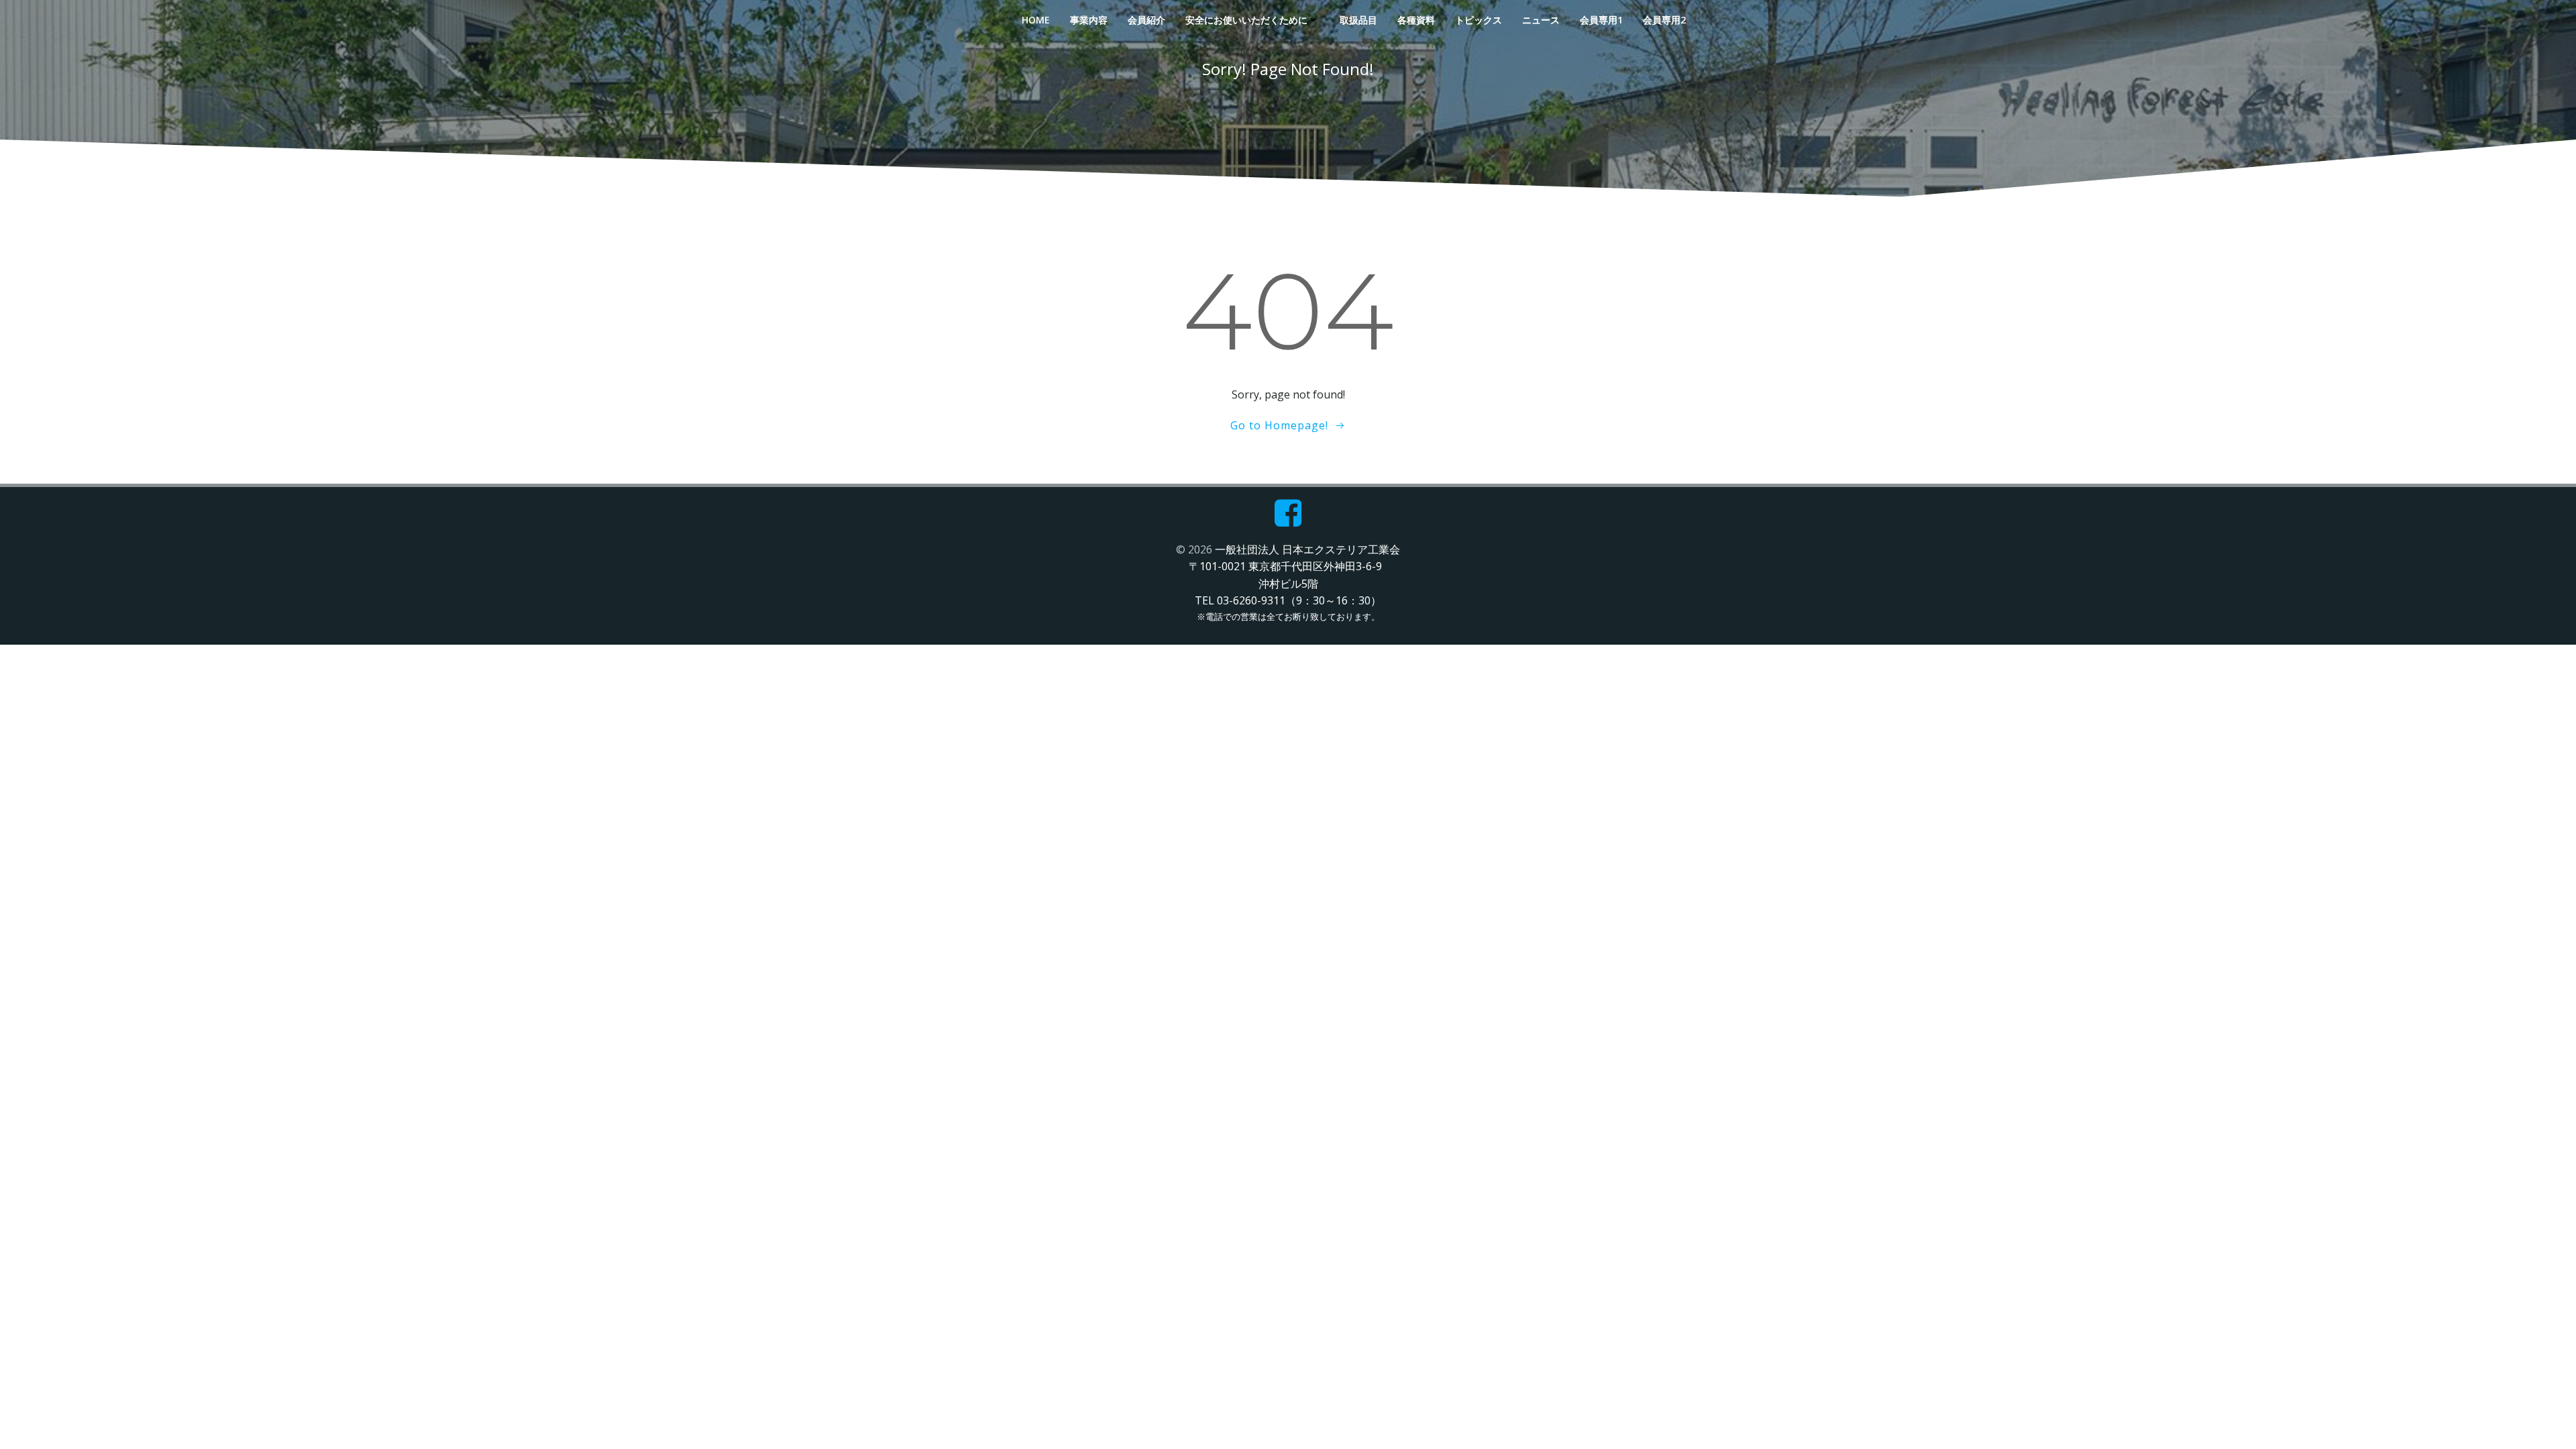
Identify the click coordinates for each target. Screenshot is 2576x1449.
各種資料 (1416, 20)
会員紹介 (1146, 20)
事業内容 (1089, 20)
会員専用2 (1664, 20)
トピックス (1479, 20)
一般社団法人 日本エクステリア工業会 (1307, 549)
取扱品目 (1358, 20)
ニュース (1541, 20)
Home (1036, 20)
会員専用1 (1601, 20)
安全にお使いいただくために (1246, 20)
